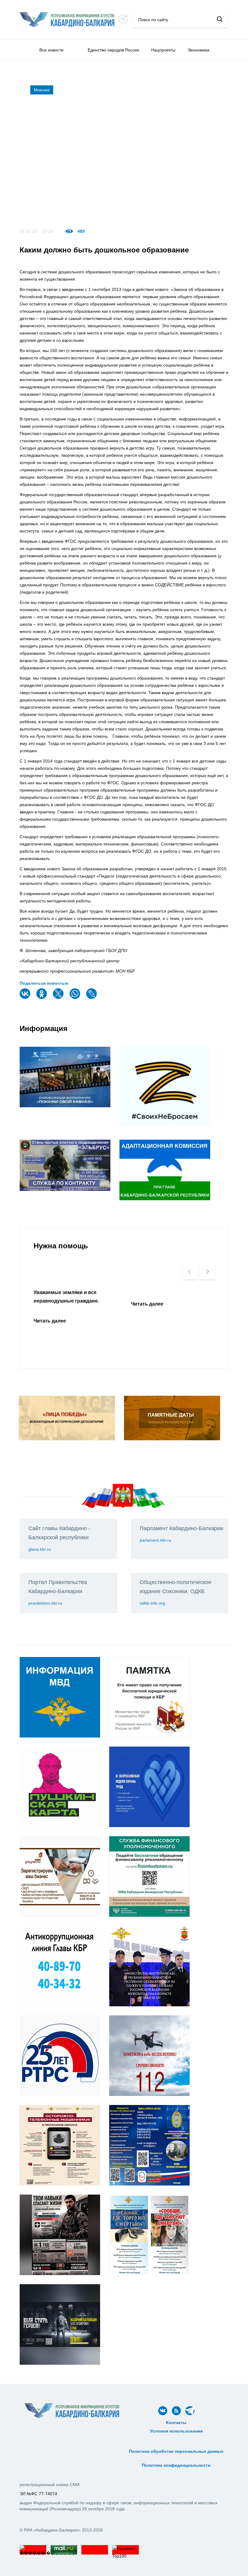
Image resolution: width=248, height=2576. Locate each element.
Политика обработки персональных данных (176, 2451)
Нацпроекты (163, 50)
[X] (59, 998)
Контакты (176, 2423)
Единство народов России (113, 50)
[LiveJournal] (92, 998)
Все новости (51, 50)
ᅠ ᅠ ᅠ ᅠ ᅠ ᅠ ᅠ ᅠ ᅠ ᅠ (176, 2445)
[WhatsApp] (76, 998)
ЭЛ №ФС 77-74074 (38, 2494)
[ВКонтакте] (26, 998)
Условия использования (176, 2431)
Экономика (198, 50)
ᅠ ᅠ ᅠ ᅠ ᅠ (176, 2438)
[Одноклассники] (42, 998)
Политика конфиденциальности (176, 2465)
